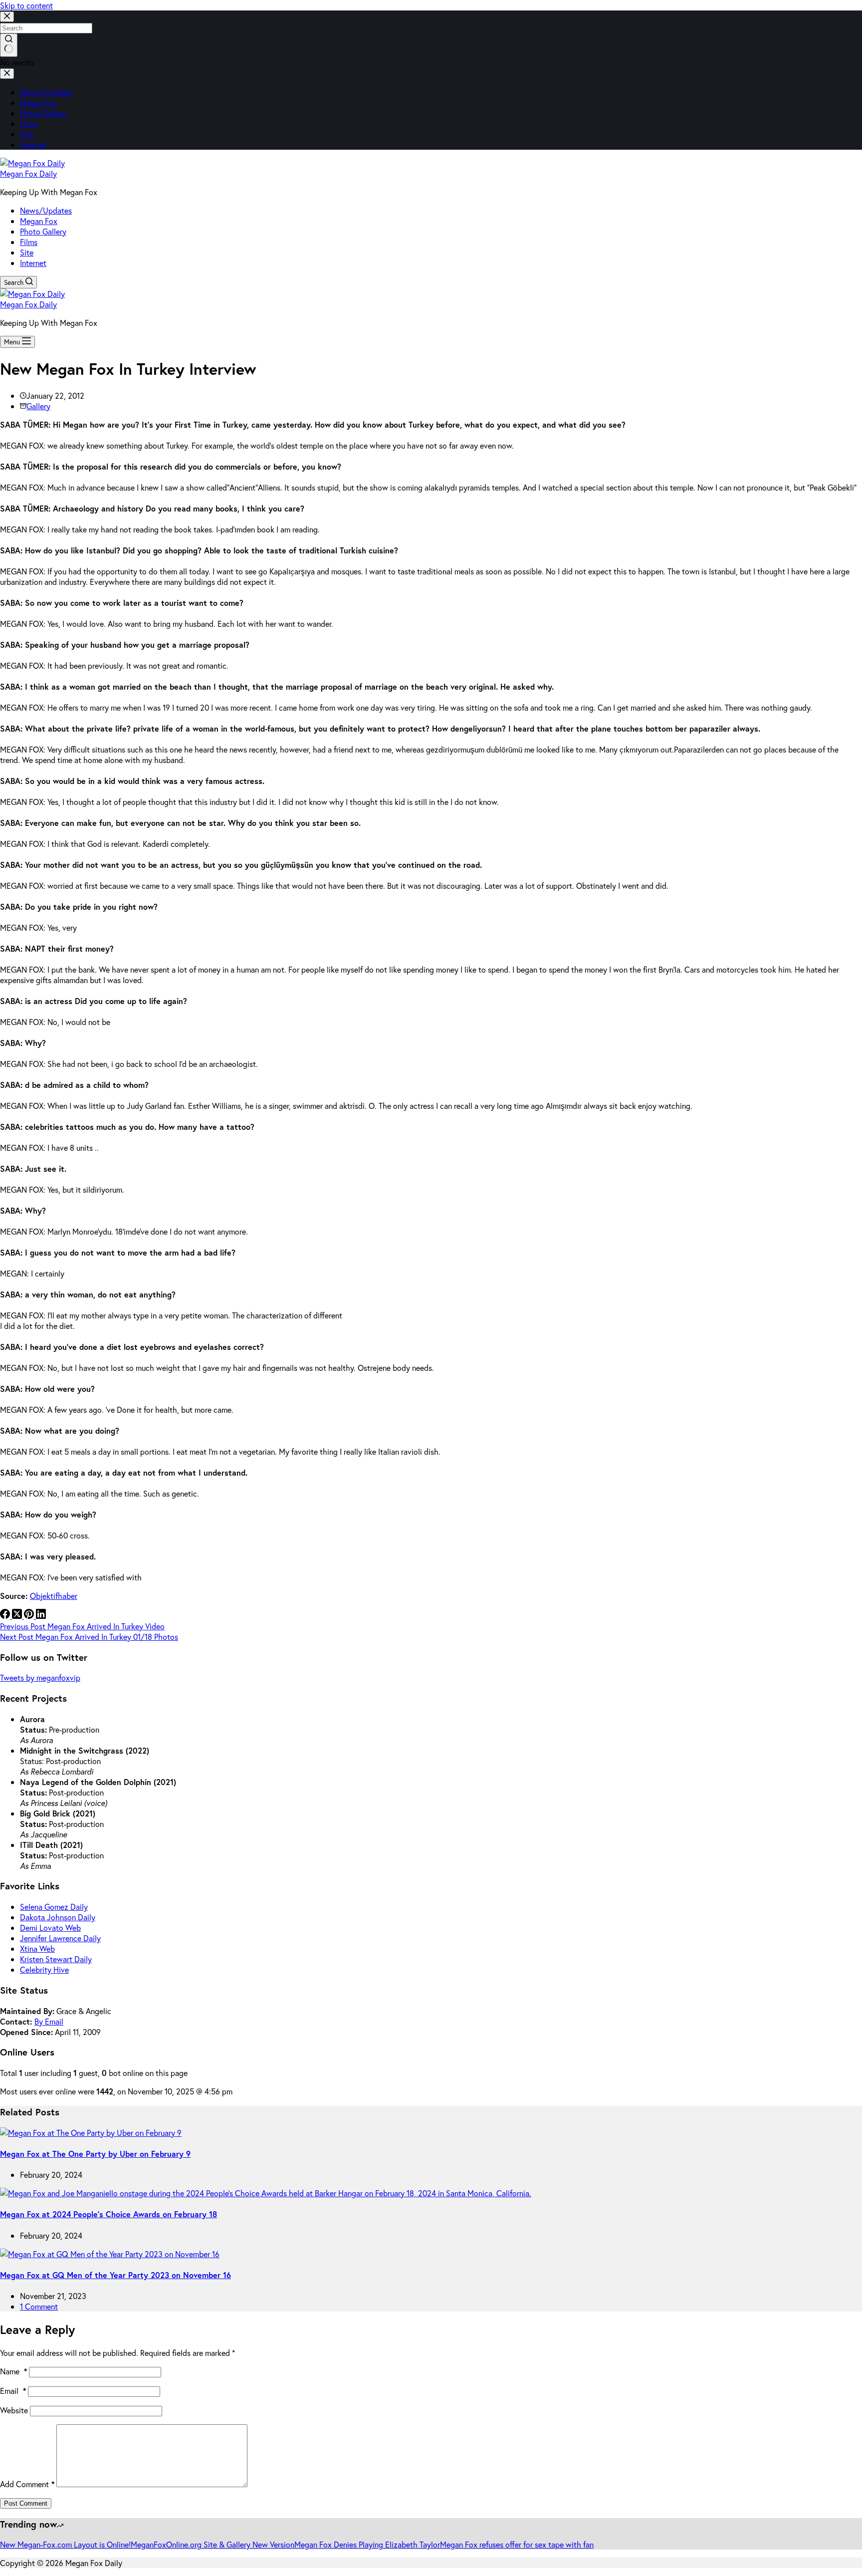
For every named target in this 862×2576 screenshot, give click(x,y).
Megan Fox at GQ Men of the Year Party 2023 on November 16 (115, 2275)
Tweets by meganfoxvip (40, 1677)
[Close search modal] (7, 17)
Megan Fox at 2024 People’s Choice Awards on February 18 (108, 2214)
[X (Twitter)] (18, 1616)
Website (14, 2410)
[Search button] (9, 45)
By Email (49, 2021)
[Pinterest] (30, 1616)
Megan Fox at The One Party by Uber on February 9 (95, 2154)
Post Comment (26, 2503)
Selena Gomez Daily (54, 1907)
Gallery (38, 406)
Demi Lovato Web (50, 1928)
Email (13, 2391)
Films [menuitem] (29, 124)
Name (13, 2371)
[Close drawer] (7, 74)
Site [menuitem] (27, 134)
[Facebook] (6, 1616)
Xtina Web (37, 1948)
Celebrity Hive (44, 1969)
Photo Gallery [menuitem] (43, 113)
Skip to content (26, 5)
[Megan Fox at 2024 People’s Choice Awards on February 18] (266, 2193)
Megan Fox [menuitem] (39, 103)
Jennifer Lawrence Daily (60, 1938)
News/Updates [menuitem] (46, 92)
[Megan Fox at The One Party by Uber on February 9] (91, 2133)
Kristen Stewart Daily (56, 1959)
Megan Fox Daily (28, 173)
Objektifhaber (54, 1596)
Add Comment (27, 2484)
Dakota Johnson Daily (58, 1917)
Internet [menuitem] (33, 144)
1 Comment (39, 2306)
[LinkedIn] (41, 1616)
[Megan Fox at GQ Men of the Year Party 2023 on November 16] (110, 2254)
